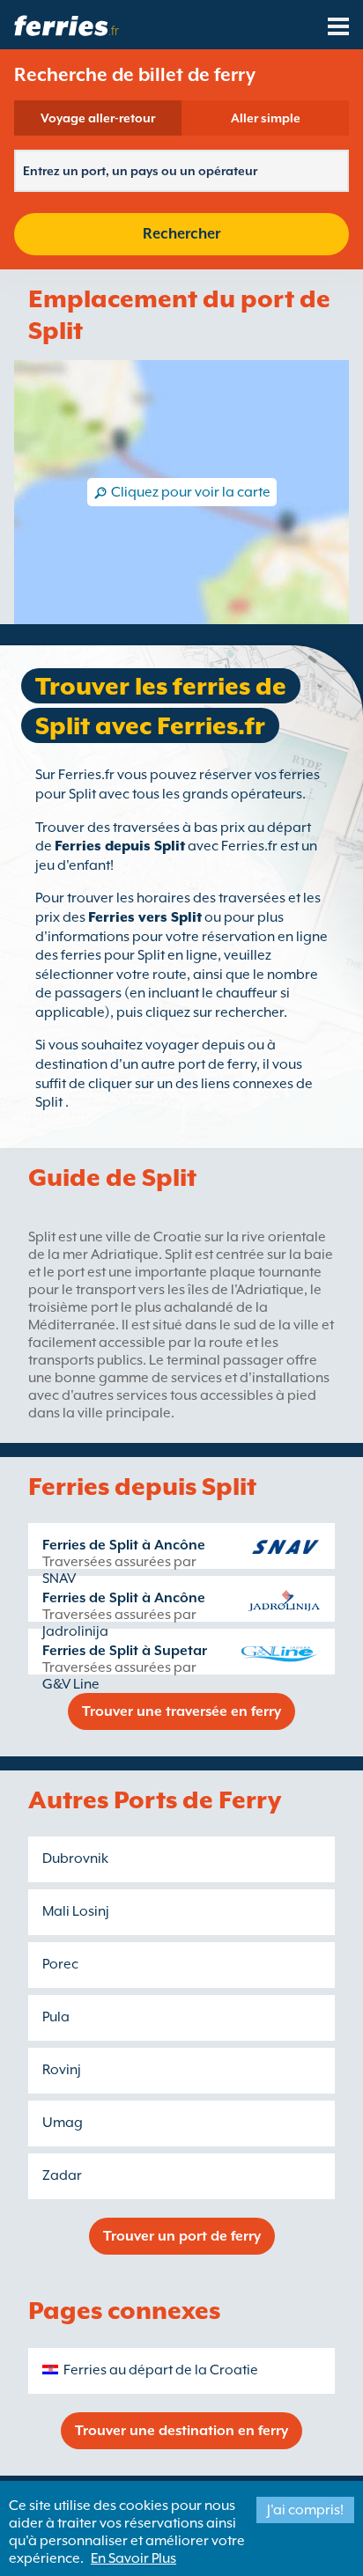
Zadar (62, 2175)
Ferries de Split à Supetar (125, 1651)
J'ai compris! (305, 2510)
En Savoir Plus (133, 2558)
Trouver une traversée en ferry (181, 1711)
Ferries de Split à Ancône (124, 1545)
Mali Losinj (76, 1911)
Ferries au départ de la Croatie (161, 2370)
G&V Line (71, 1684)
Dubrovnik (75, 1858)
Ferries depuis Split (120, 846)
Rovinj (62, 2070)
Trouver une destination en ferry (181, 2431)
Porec (60, 1964)
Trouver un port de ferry (182, 2236)
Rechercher (181, 234)
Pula (56, 2017)
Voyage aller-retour (98, 118)
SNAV (59, 1579)
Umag (63, 2123)
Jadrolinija (75, 1631)
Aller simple (266, 118)
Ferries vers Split (145, 917)
